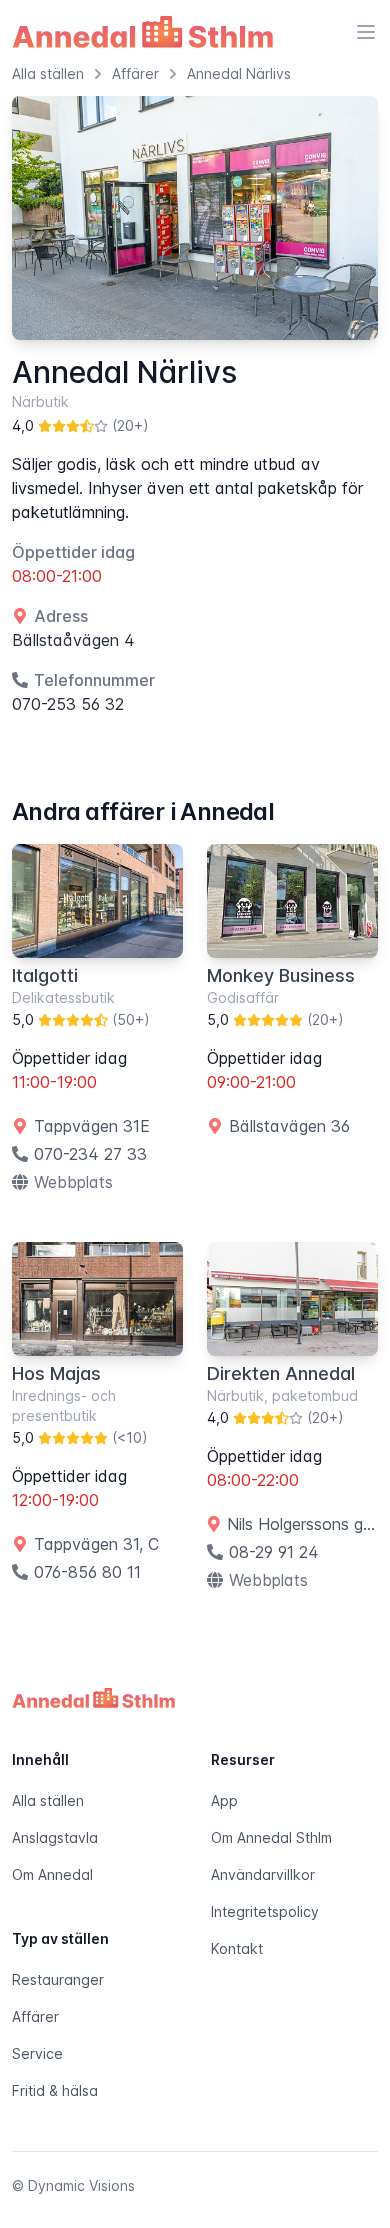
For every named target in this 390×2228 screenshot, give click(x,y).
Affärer (35, 2016)
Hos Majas (56, 1373)
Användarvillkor (263, 1874)
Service (37, 2053)
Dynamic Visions (81, 2185)
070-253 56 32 (68, 704)
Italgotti (45, 975)
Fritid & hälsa (55, 2090)
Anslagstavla (55, 1837)
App (224, 1800)
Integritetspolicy (265, 1911)
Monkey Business (281, 975)
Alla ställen (48, 1800)
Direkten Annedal (281, 1373)
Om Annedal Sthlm (271, 1837)
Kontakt (237, 1948)
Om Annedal (52, 1874)
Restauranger (58, 1979)
